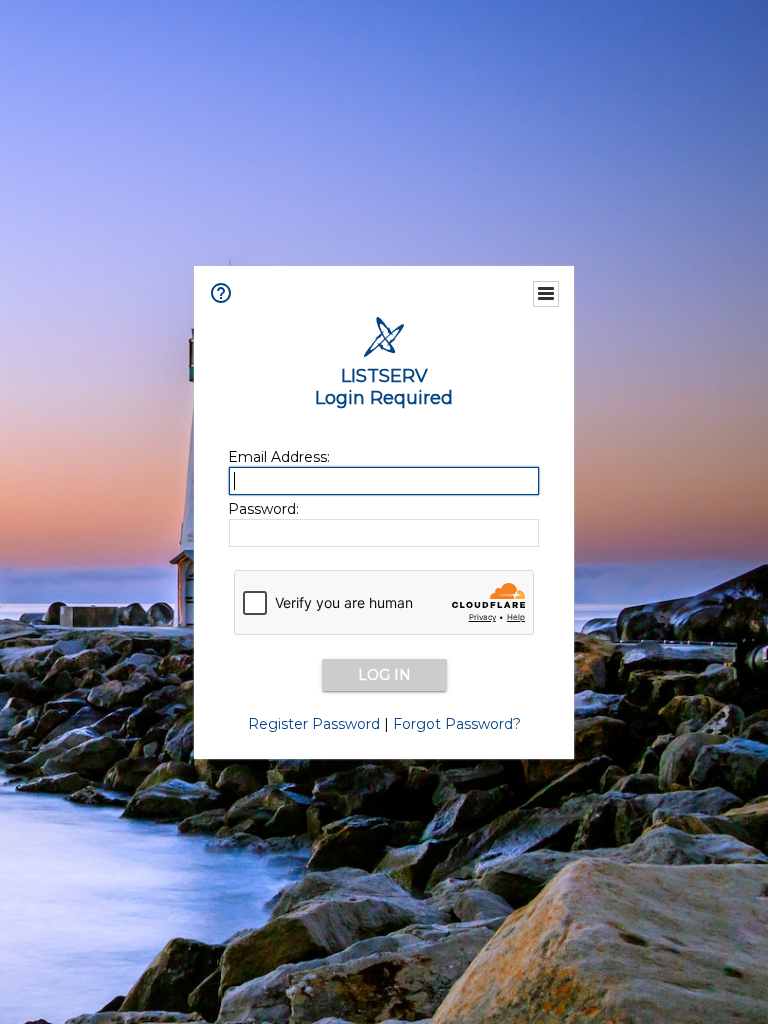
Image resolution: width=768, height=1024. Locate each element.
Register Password (314, 724)
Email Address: (279, 457)
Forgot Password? (457, 724)
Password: (263, 509)
